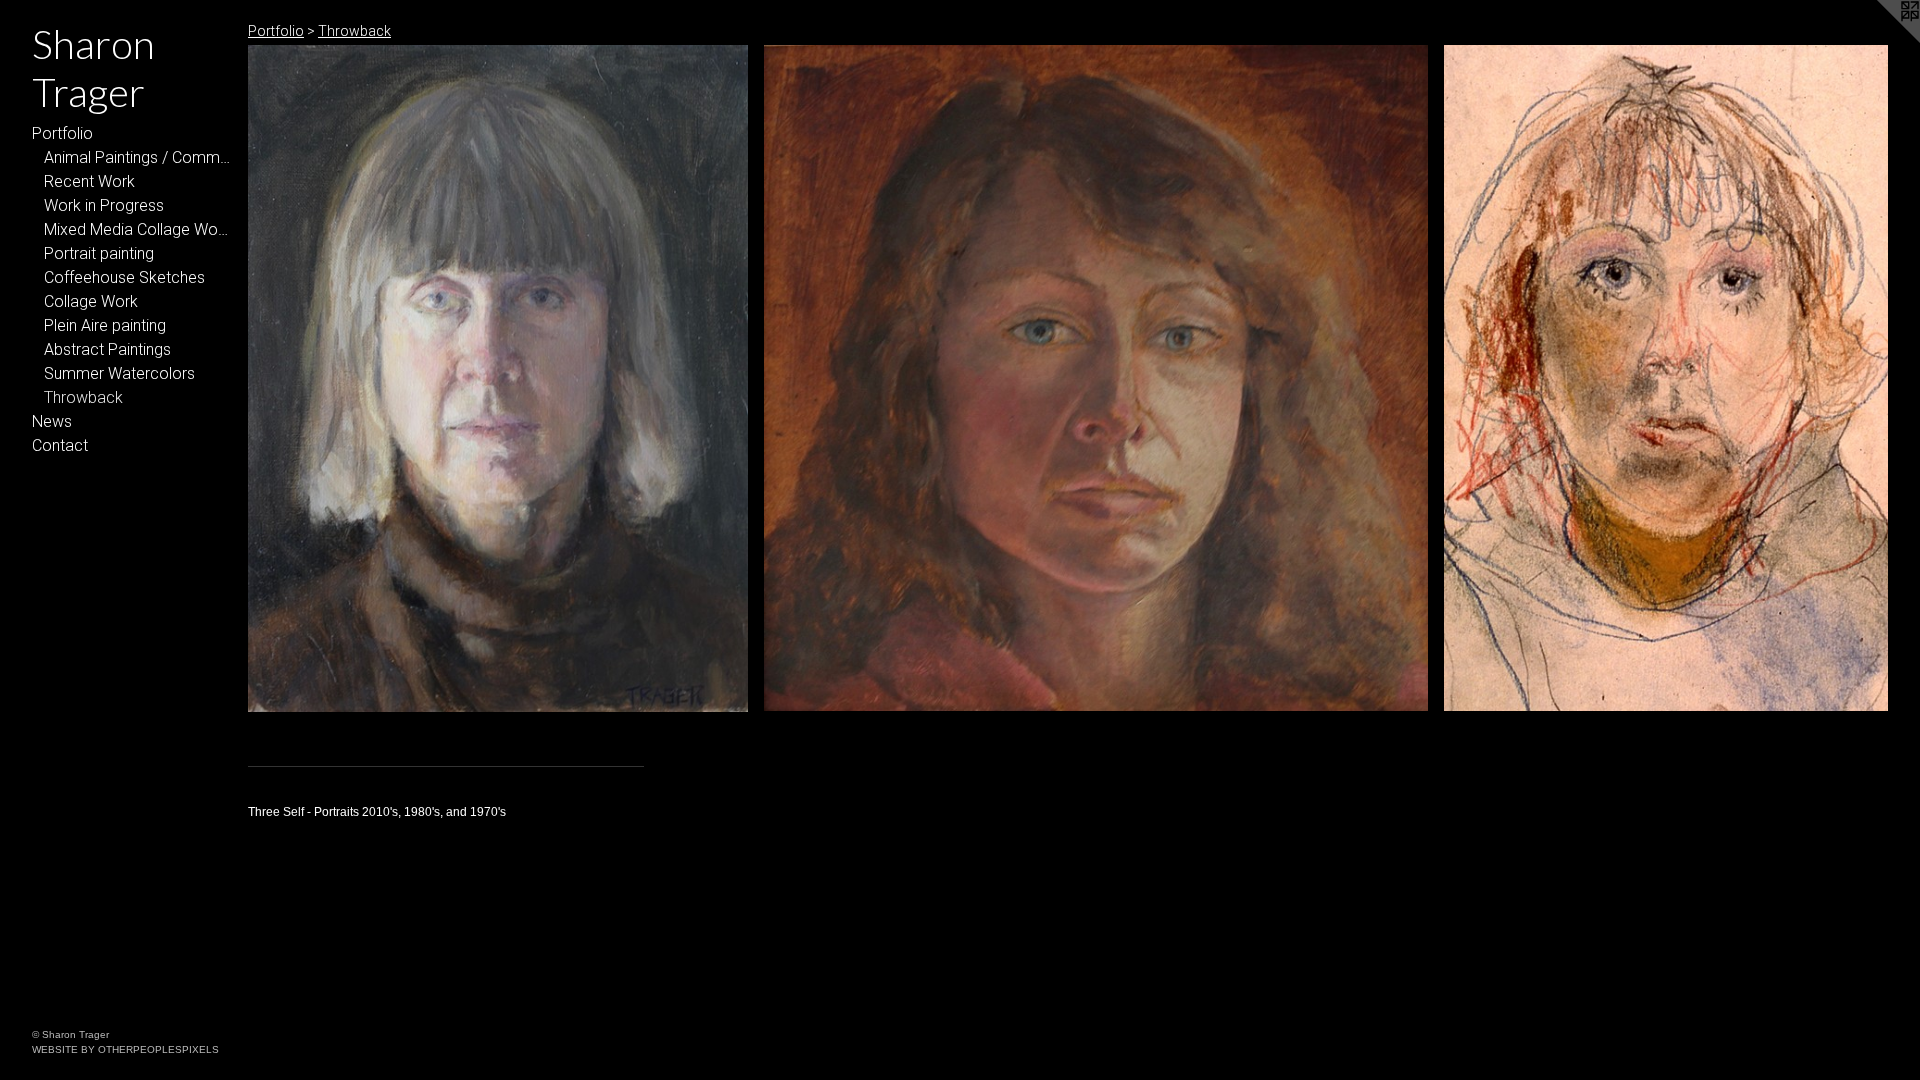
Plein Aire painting (105, 325)
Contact (60, 445)
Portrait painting (99, 253)
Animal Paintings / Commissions (138, 157)
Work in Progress (104, 205)
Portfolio (62, 133)
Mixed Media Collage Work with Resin (138, 229)
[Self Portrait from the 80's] (1095, 378)
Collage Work (91, 301)
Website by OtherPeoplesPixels (125, 1049)
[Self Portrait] (498, 378)
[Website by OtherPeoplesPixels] (1880, 40)
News (52, 421)
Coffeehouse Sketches (124, 277)
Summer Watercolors (119, 373)
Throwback (83, 397)
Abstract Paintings (107, 349)
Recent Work (89, 181)
